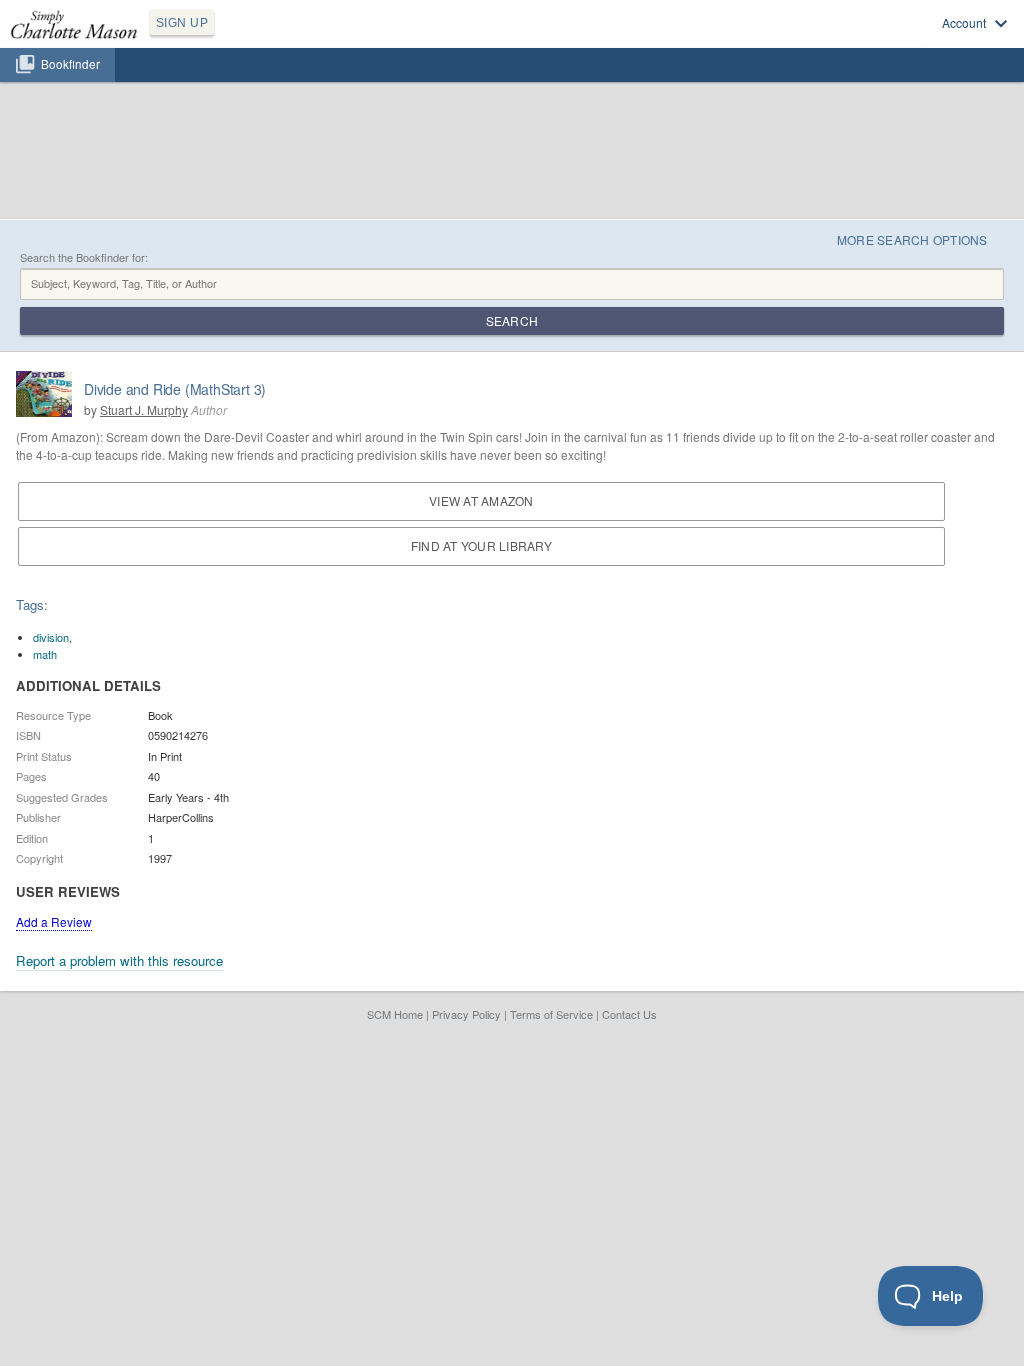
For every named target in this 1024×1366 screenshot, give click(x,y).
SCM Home (395, 1014)
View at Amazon (481, 500)
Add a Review (54, 921)
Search (512, 320)
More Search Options (912, 239)
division (51, 637)
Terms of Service (551, 1014)
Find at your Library (481, 545)
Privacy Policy (466, 1014)
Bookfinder (70, 64)
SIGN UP (182, 23)
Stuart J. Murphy (144, 409)
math (45, 654)
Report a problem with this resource (119, 960)
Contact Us (629, 1014)
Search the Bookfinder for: (84, 257)
